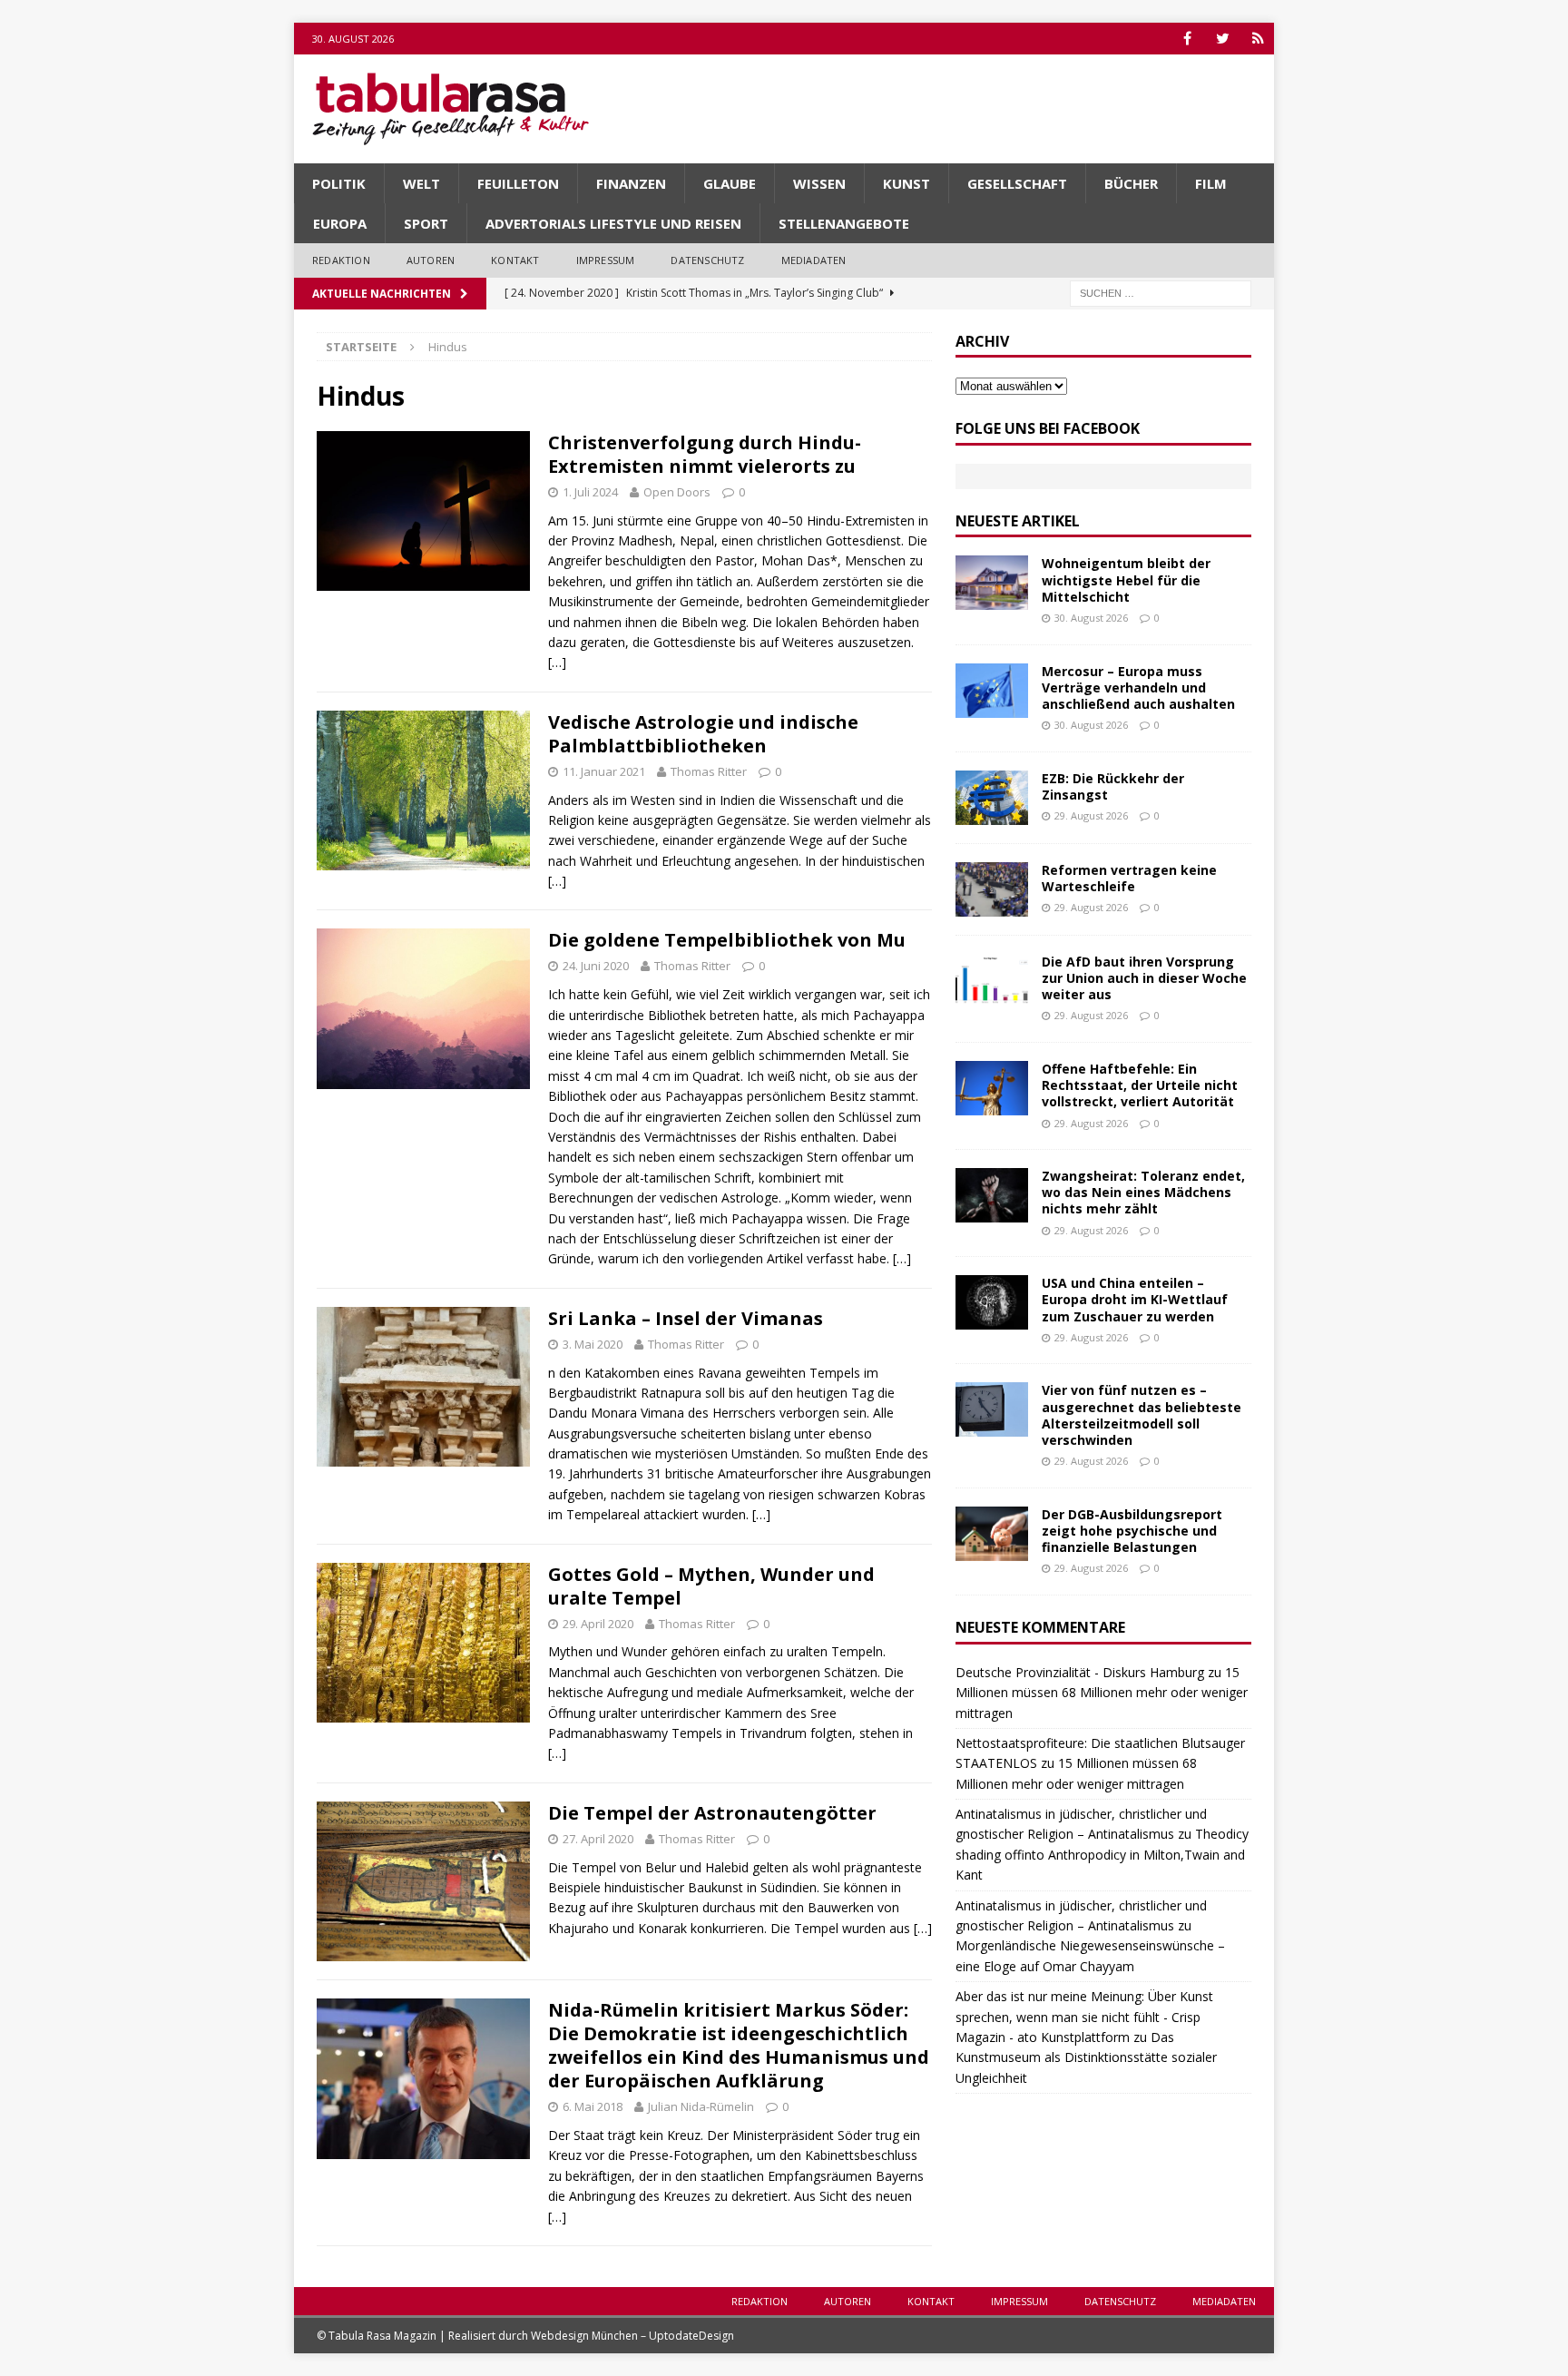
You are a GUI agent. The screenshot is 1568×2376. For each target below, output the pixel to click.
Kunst (906, 183)
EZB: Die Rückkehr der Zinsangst (1113, 786)
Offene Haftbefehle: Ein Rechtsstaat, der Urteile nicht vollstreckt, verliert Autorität (1140, 1085)
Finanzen (631, 183)
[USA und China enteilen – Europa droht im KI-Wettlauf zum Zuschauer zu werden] (992, 1302)
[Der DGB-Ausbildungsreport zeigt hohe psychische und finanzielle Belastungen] (992, 1534)
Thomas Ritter (709, 771)
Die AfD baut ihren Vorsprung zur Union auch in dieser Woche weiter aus (1144, 978)
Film (1211, 183)
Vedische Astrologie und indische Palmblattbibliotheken (703, 734)
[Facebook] (1187, 39)
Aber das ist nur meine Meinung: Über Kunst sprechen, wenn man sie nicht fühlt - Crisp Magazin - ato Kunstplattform (1084, 2017)
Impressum (606, 260)
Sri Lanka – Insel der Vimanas (686, 1318)
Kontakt (515, 260)
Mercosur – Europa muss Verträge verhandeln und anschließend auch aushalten (1138, 687)
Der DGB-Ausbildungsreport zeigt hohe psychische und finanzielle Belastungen (1132, 1531)
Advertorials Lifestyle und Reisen (613, 223)
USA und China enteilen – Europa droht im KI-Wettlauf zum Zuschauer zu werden (1135, 1299)
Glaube (730, 183)
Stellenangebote (844, 223)
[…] (557, 662)
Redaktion (341, 260)
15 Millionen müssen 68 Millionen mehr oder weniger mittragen (1102, 1693)
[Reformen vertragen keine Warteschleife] (992, 889)
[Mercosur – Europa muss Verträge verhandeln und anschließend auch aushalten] (992, 691)
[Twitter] (1223, 39)
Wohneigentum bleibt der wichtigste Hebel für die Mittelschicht (1126, 579)
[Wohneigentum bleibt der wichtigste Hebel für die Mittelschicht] (992, 583)
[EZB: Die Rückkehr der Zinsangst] (992, 798)
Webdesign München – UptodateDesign (632, 2336)
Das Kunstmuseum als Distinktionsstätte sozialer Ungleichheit (1086, 2057)
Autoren (431, 260)
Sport (426, 223)
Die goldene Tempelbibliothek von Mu (727, 940)
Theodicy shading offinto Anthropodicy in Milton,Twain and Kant (1102, 1854)
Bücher (1131, 183)
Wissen (819, 183)
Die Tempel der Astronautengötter (712, 1813)
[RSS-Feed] (1258, 39)
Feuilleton (518, 183)
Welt (421, 183)
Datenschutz (707, 260)
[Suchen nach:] (1161, 292)
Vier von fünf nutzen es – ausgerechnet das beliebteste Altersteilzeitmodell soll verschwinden (1142, 1415)
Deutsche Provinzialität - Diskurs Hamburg (1080, 1672)
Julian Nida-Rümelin (701, 2106)
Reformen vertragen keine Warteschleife (1129, 878)
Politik (339, 183)
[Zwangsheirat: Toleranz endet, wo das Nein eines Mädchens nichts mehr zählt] (992, 1195)
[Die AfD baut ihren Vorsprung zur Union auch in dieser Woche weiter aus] (992, 981)
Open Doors (677, 492)
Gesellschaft (1017, 183)
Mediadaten (814, 260)
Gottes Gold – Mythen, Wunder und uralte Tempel (711, 1586)
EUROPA (340, 223)
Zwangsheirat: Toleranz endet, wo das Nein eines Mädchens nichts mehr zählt (1143, 1192)
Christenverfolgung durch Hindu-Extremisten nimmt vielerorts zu (705, 454)
